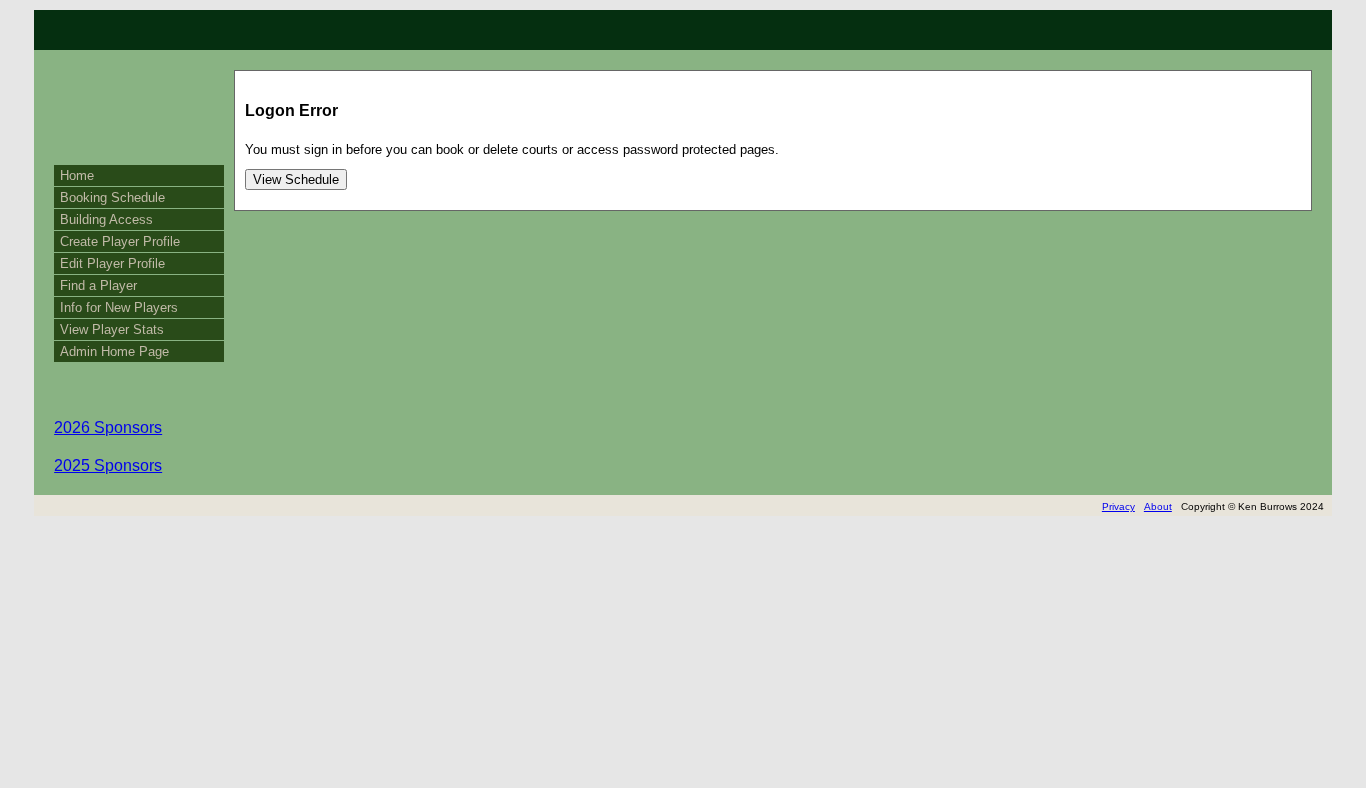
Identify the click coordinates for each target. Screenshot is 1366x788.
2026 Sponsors (108, 427)
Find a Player (98, 285)
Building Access (106, 219)
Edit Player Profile (112, 263)
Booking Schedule (112, 197)
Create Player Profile (120, 241)
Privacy (1118, 506)
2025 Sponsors (108, 465)
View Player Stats (112, 329)
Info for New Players (119, 307)
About (1158, 506)
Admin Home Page (114, 351)
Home (77, 175)
